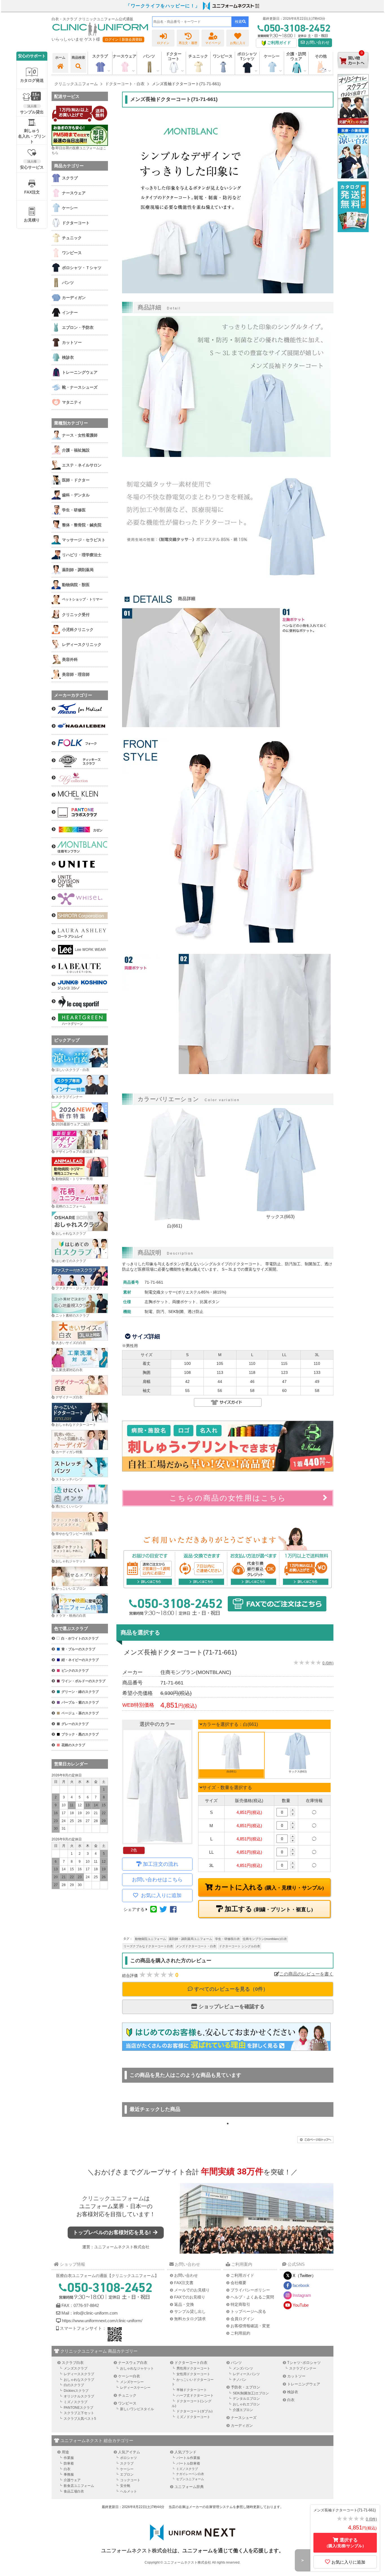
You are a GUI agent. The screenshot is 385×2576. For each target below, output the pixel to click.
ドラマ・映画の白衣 (71, 1616)
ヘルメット (129, 2491)
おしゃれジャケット (71, 1561)
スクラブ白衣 (73, 2363)
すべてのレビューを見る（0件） (230, 1989)
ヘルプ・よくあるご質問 (252, 2297)
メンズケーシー (132, 2382)
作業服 (69, 2458)
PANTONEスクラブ (78, 2408)
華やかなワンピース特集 (74, 1534)
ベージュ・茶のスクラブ (80, 1713)
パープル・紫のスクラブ (80, 1702)
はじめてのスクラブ (71, 1261)
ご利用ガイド (242, 2275)
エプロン (127, 2474)
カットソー (296, 2376)
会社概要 (238, 2283)
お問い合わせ (317, 42)
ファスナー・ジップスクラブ (78, 1288)
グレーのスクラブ (75, 1724)
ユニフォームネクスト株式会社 (122, 2247)
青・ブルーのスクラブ (78, 1649)
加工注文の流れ (161, 1864)
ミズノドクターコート (193, 2417)
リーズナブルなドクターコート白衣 (148, 1946)
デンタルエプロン (246, 2399)
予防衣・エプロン (245, 2387)
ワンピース (223, 56)
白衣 (291, 2400)
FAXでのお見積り (190, 2297)
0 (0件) (328, 1663)
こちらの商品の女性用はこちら (228, 1498)
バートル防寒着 (188, 2463)
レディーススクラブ (79, 2374)
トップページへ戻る (248, 2311)
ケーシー (127, 2469)
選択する (345, 2543)
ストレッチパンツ (69, 1479)
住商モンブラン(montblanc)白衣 (265, 1939)
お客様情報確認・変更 (250, 2326)
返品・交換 (184, 2304)
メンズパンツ (243, 2368)
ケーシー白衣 (129, 2376)
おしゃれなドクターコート (76, 1425)
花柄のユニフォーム (71, 1206)
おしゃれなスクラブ (71, 1233)
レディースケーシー (135, 2388)
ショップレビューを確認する (231, 2007)
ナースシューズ (244, 2418)
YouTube (301, 2305)
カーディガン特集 (69, 1452)
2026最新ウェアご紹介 (73, 1124)
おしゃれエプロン (246, 2404)
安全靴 (125, 2486)
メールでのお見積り (192, 2290)
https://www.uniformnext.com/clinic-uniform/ (102, 2321)
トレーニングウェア (304, 2384)
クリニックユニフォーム (113, 2198)
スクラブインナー (69, 1097)
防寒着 (69, 2463)
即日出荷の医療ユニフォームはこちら (79, 150)
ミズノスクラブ (76, 2402)
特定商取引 (240, 2304)
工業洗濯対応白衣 (69, 1370)
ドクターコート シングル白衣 (240, 1946)
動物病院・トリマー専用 (74, 1179)
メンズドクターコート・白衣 (196, 1946)
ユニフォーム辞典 (189, 2487)
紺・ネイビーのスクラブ (80, 1660)
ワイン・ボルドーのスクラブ (83, 1681)
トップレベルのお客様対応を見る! (113, 2232)
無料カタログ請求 (190, 2319)
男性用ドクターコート (193, 2368)
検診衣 (293, 2392)
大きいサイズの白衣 (71, 1343)
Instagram (302, 2295)
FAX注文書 (184, 2283)
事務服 (69, 2474)
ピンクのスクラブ (75, 1671)
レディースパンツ (246, 2374)
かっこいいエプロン (71, 1589)
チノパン (240, 2380)
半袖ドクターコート (192, 2390)
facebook (301, 2285)
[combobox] (192, 22)
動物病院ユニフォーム (151, 1939)
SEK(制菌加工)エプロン (251, 2393)
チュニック (198, 56)
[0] (353, 73)
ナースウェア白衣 (133, 2363)
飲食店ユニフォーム (79, 2486)
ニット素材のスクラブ (72, 1316)
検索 (238, 22)
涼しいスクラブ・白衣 (72, 1070)
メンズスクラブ (76, 2368)
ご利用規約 (240, 2333)
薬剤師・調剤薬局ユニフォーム (191, 1939)
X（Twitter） (304, 2275)
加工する (268, 1909)
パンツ (236, 2363)
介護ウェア (72, 2480)
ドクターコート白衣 (191, 2363)
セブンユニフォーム (190, 2479)
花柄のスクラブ (73, 1745)
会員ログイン (242, 2319)
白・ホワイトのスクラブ (80, 1638)
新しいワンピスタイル (137, 2409)
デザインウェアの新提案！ (76, 1152)
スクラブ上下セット (79, 2413)
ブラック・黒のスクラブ (80, 1734)
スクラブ (127, 2463)
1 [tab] (228, 2124)
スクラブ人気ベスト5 (80, 2419)
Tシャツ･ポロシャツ (304, 2363)
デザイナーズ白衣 (69, 1397)
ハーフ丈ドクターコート (195, 2395)
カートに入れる (268, 1887)
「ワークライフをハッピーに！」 (163, 6)
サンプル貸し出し (190, 2311)
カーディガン (242, 2426)
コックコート (130, 2480)
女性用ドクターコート (193, 2374)
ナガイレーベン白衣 (190, 2474)
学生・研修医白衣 (227, 1939)
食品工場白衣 (74, 2491)
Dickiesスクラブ (76, 2391)
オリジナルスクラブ (79, 2396)
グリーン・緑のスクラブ (80, 1692)
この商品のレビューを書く (306, 1974)
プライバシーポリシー (250, 2290)
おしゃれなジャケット (137, 2368)
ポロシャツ (129, 2458)
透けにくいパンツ (69, 1506)
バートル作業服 (188, 2458)
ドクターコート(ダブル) (194, 2411)
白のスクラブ (74, 2385)
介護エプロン (243, 2410)
